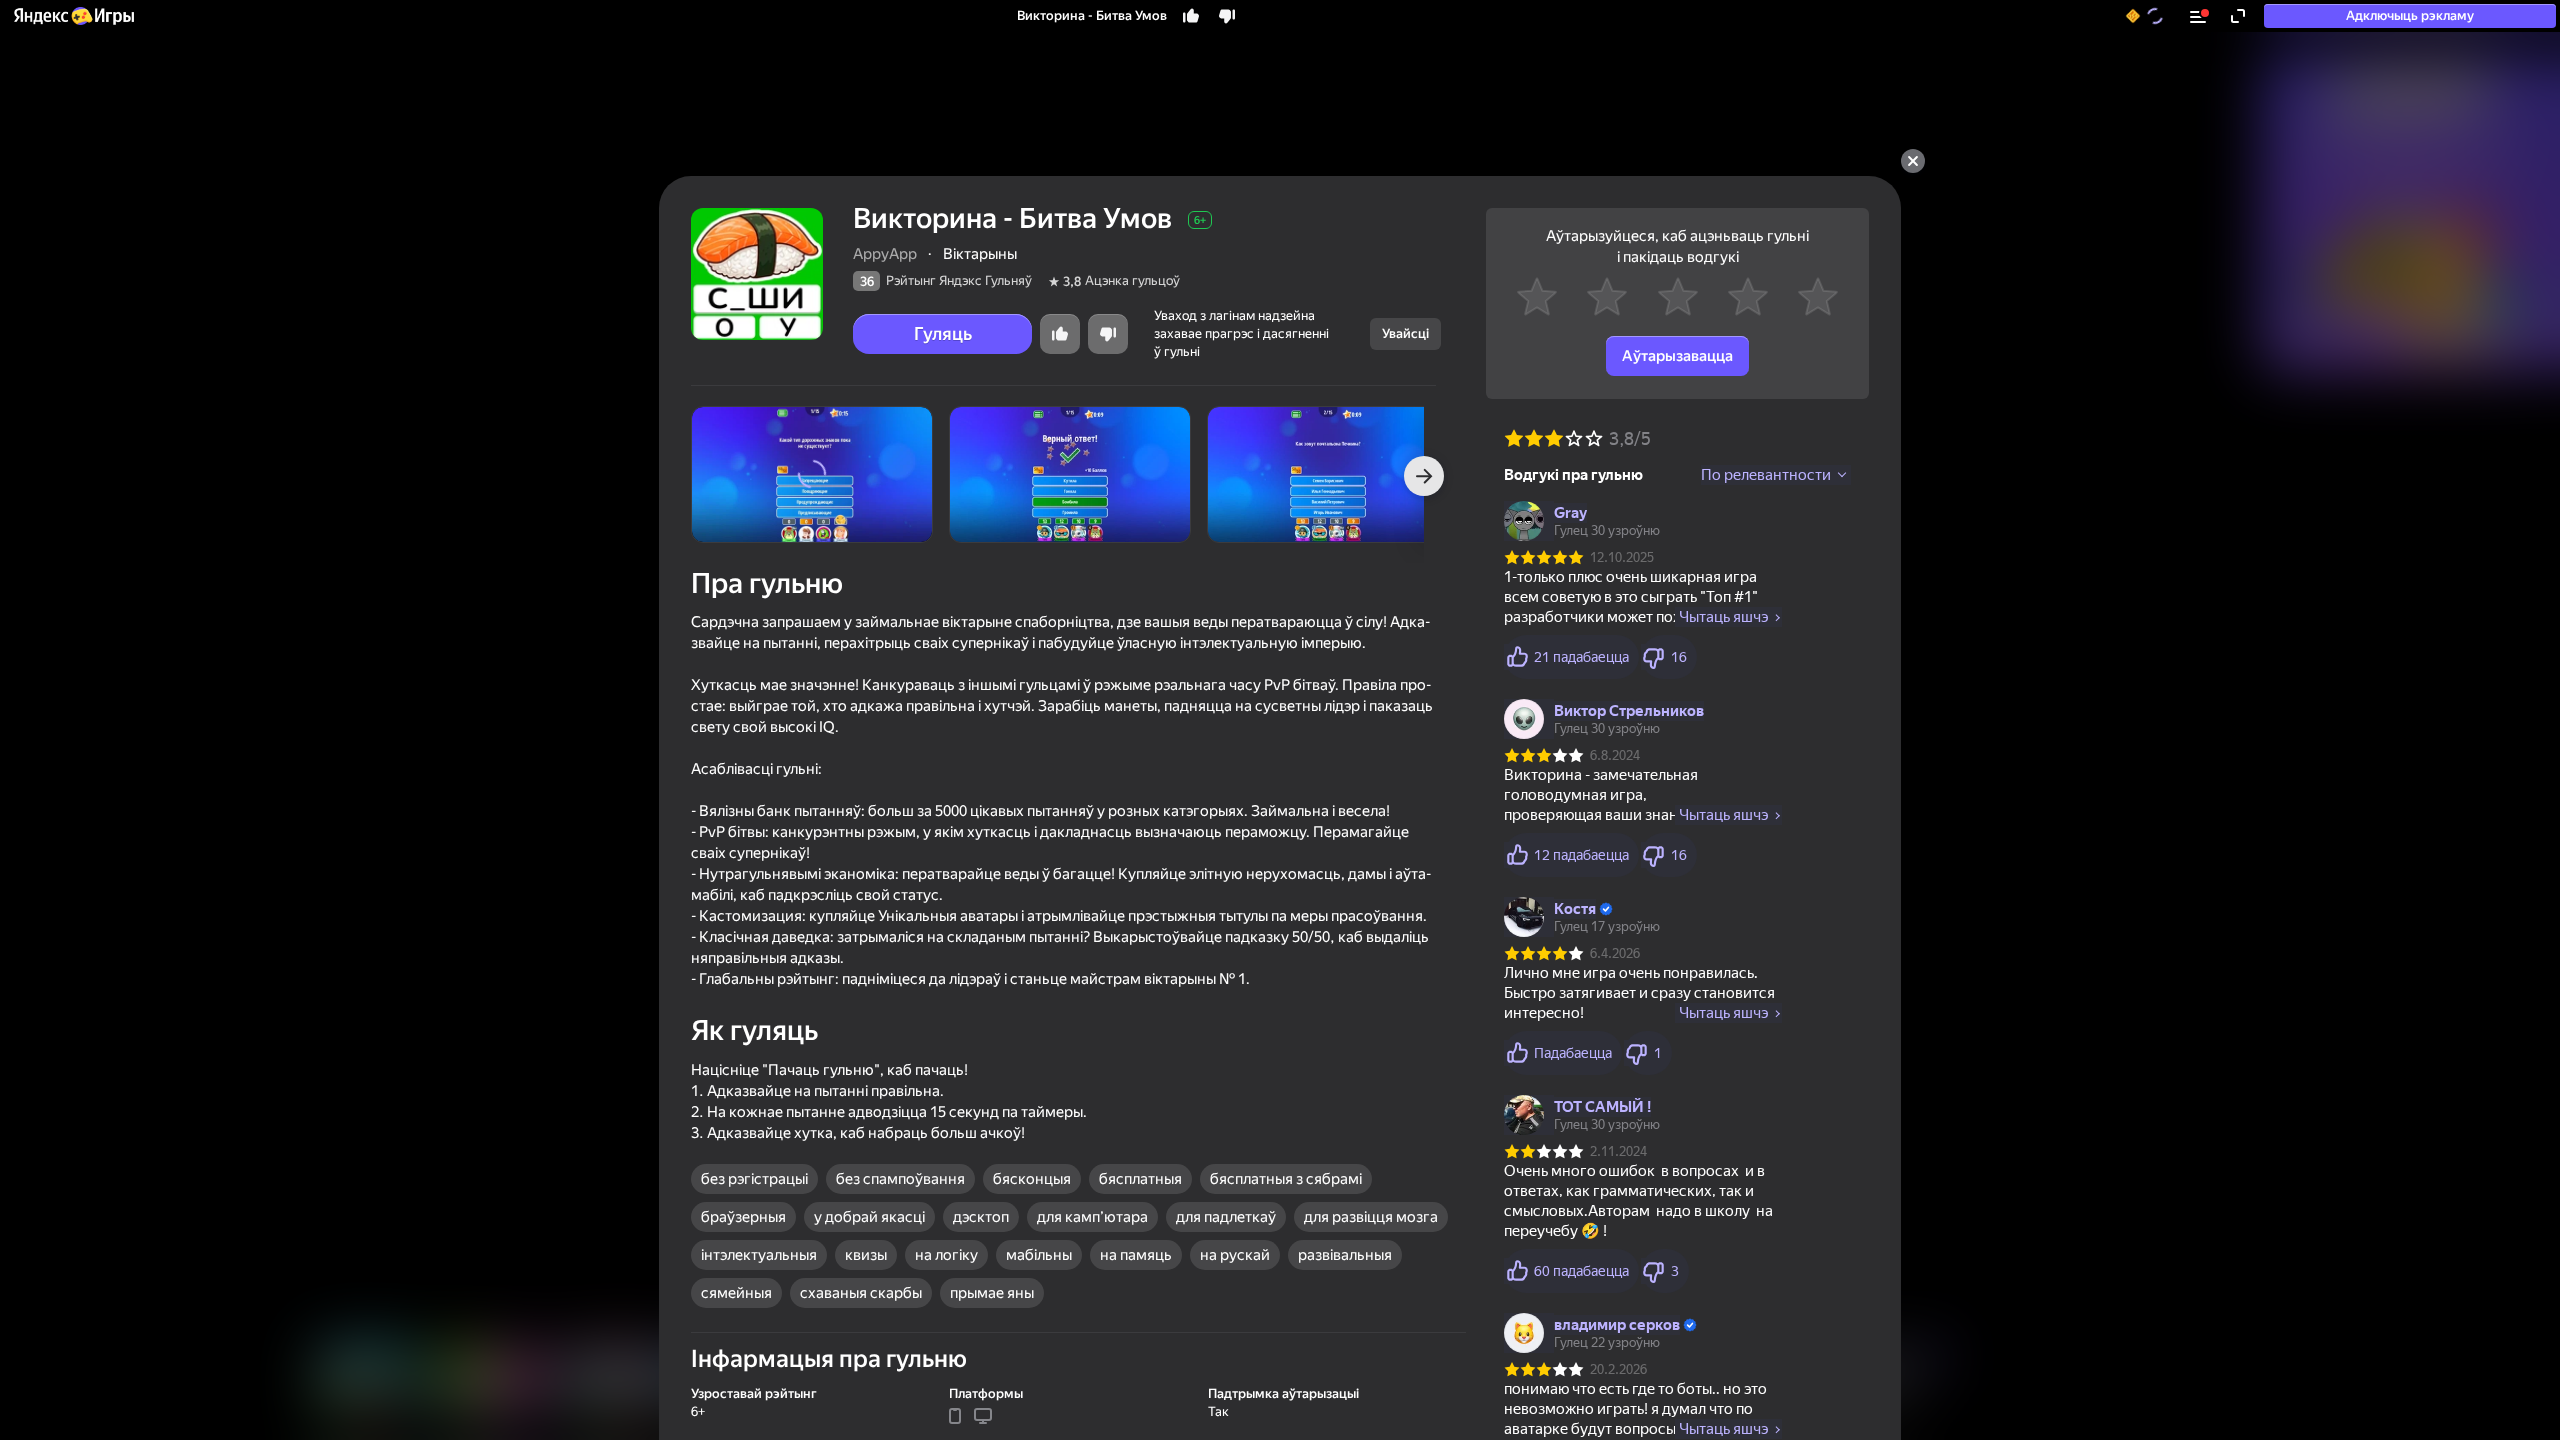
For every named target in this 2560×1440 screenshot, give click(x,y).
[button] (73, 16)
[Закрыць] (1913, 161)
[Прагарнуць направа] (1424, 476)
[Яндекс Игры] (73, 16)
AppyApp (885, 254)
